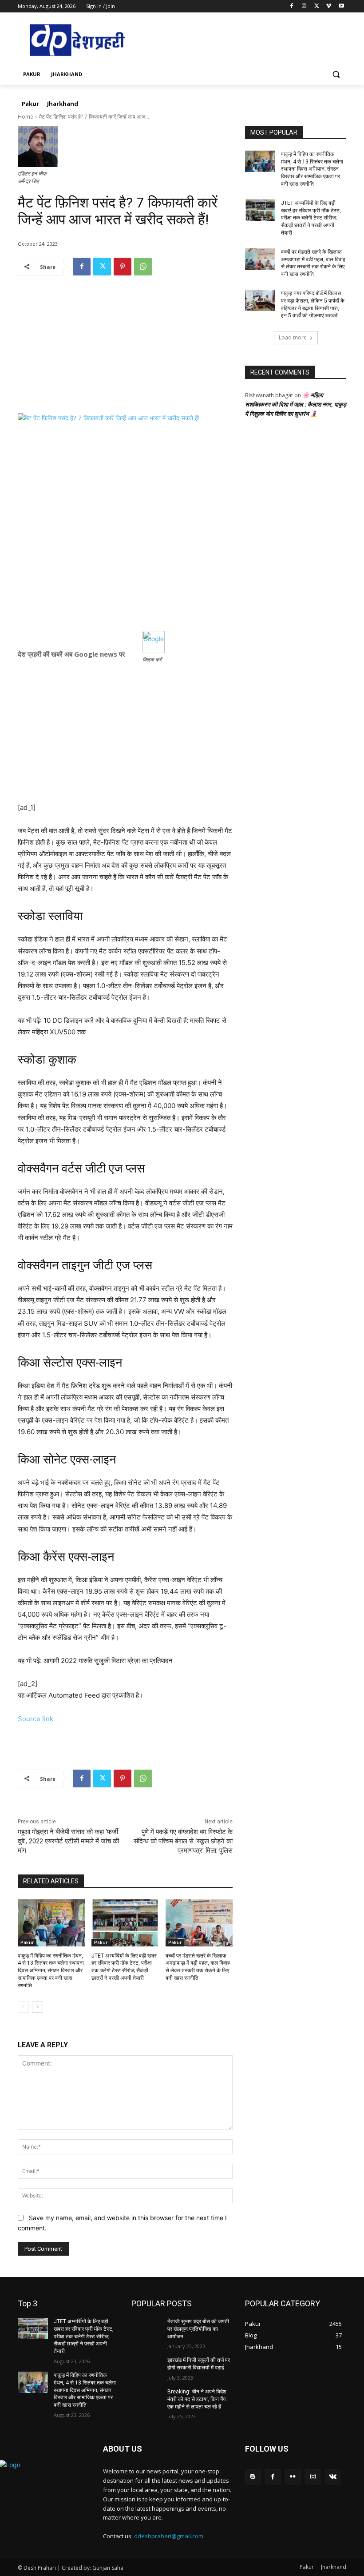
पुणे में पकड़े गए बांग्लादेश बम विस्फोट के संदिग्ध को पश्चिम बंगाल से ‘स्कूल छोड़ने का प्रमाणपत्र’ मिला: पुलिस (183, 1841)
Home (26, 117)
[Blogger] (253, 2477)
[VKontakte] (333, 2477)
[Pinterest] (123, 267)
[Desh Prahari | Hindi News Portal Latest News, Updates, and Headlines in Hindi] (78, 41)
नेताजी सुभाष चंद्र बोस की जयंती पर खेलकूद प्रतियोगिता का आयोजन (198, 2329)
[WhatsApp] (143, 267)
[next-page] (38, 2007)
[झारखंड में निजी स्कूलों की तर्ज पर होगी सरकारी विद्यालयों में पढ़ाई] (146, 2367)
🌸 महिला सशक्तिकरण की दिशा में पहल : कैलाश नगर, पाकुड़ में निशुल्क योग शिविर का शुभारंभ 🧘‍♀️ (296, 404)
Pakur (27, 1942)
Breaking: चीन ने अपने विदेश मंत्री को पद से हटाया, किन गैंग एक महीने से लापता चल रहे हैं (197, 2399)
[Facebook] (292, 6)
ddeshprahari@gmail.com (169, 2536)
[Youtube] (341, 6)
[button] (336, 74)
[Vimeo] (329, 6)
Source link (36, 1719)
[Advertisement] (125, 351)
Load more (293, 337)
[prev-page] (23, 2007)
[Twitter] (317, 6)
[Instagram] (304, 6)
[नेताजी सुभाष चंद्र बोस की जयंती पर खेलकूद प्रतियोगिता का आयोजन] (146, 2329)
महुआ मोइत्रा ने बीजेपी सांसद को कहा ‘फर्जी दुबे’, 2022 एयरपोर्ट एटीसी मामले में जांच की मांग (68, 1841)
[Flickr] (293, 2477)
